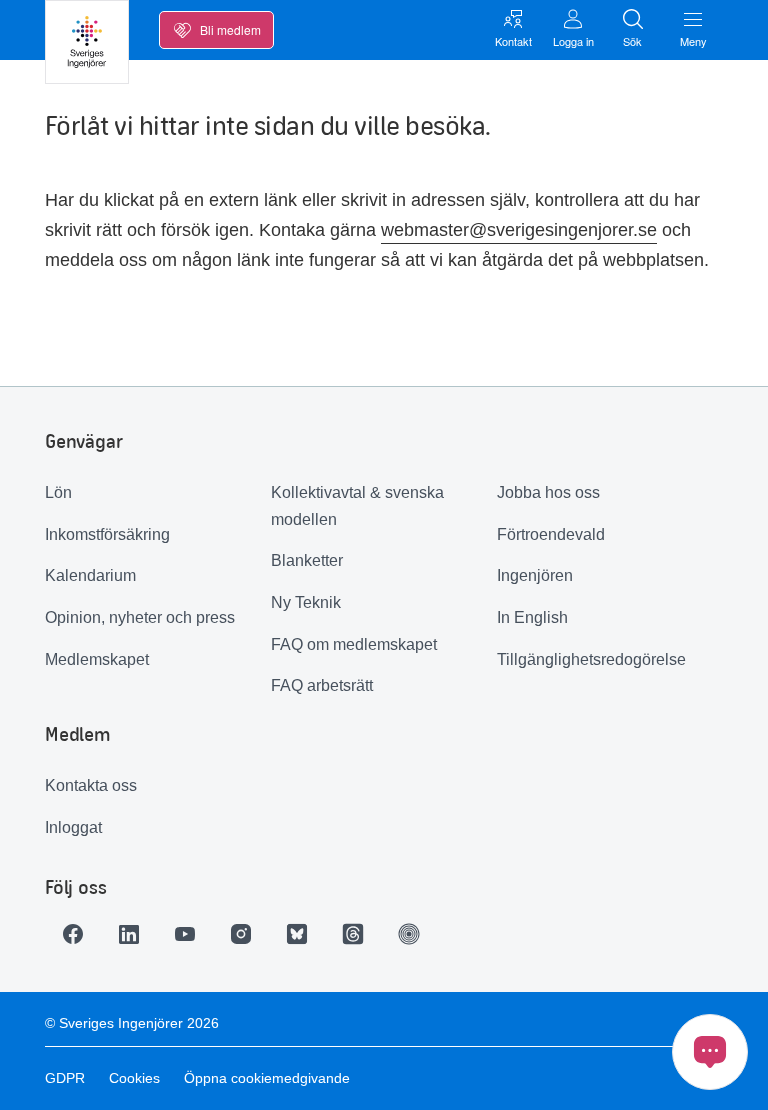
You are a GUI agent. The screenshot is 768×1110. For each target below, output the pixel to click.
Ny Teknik (306, 602)
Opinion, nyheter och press (140, 617)
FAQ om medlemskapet (354, 644)
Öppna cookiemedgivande (267, 1078)
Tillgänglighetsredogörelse (591, 659)
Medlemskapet (97, 659)
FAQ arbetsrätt (322, 685)
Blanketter (307, 560)
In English (532, 617)
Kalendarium (90, 575)
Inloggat (73, 827)
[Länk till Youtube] (185, 934)
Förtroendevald (551, 534)
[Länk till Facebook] (73, 934)
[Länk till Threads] (353, 934)
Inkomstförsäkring (107, 534)
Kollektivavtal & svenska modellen (357, 506)
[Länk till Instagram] (241, 934)
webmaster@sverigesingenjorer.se (519, 230)
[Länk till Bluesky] (297, 934)
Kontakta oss (91, 785)
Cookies (134, 1078)
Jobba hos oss (548, 492)
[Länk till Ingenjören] (409, 934)
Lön (58, 492)
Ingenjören (535, 575)
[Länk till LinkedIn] (129, 934)
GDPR (65, 1078)
